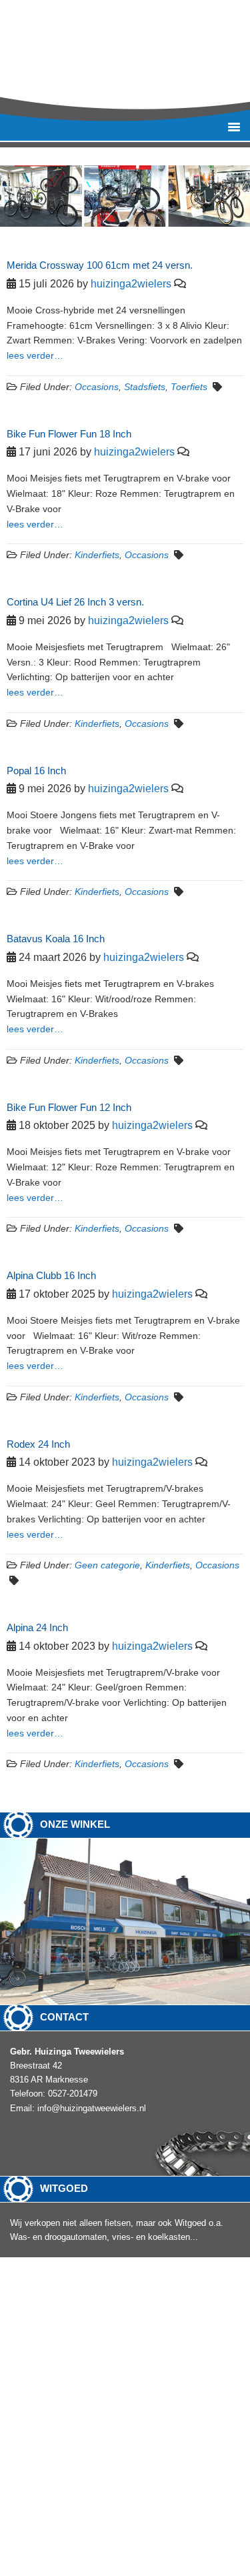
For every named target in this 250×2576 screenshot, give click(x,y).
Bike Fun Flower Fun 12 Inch (69, 1107)
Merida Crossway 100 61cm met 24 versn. (100, 265)
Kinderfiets (97, 555)
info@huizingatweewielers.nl (92, 2108)
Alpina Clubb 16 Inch (51, 1275)
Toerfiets (189, 387)
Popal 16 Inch (36, 771)
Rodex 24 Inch (38, 1444)
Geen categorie (107, 1565)
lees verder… (35, 355)
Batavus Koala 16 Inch (56, 939)
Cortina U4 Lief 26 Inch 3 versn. (75, 602)
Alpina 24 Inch (37, 1627)
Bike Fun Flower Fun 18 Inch (69, 434)
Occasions (97, 387)
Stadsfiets (145, 387)
